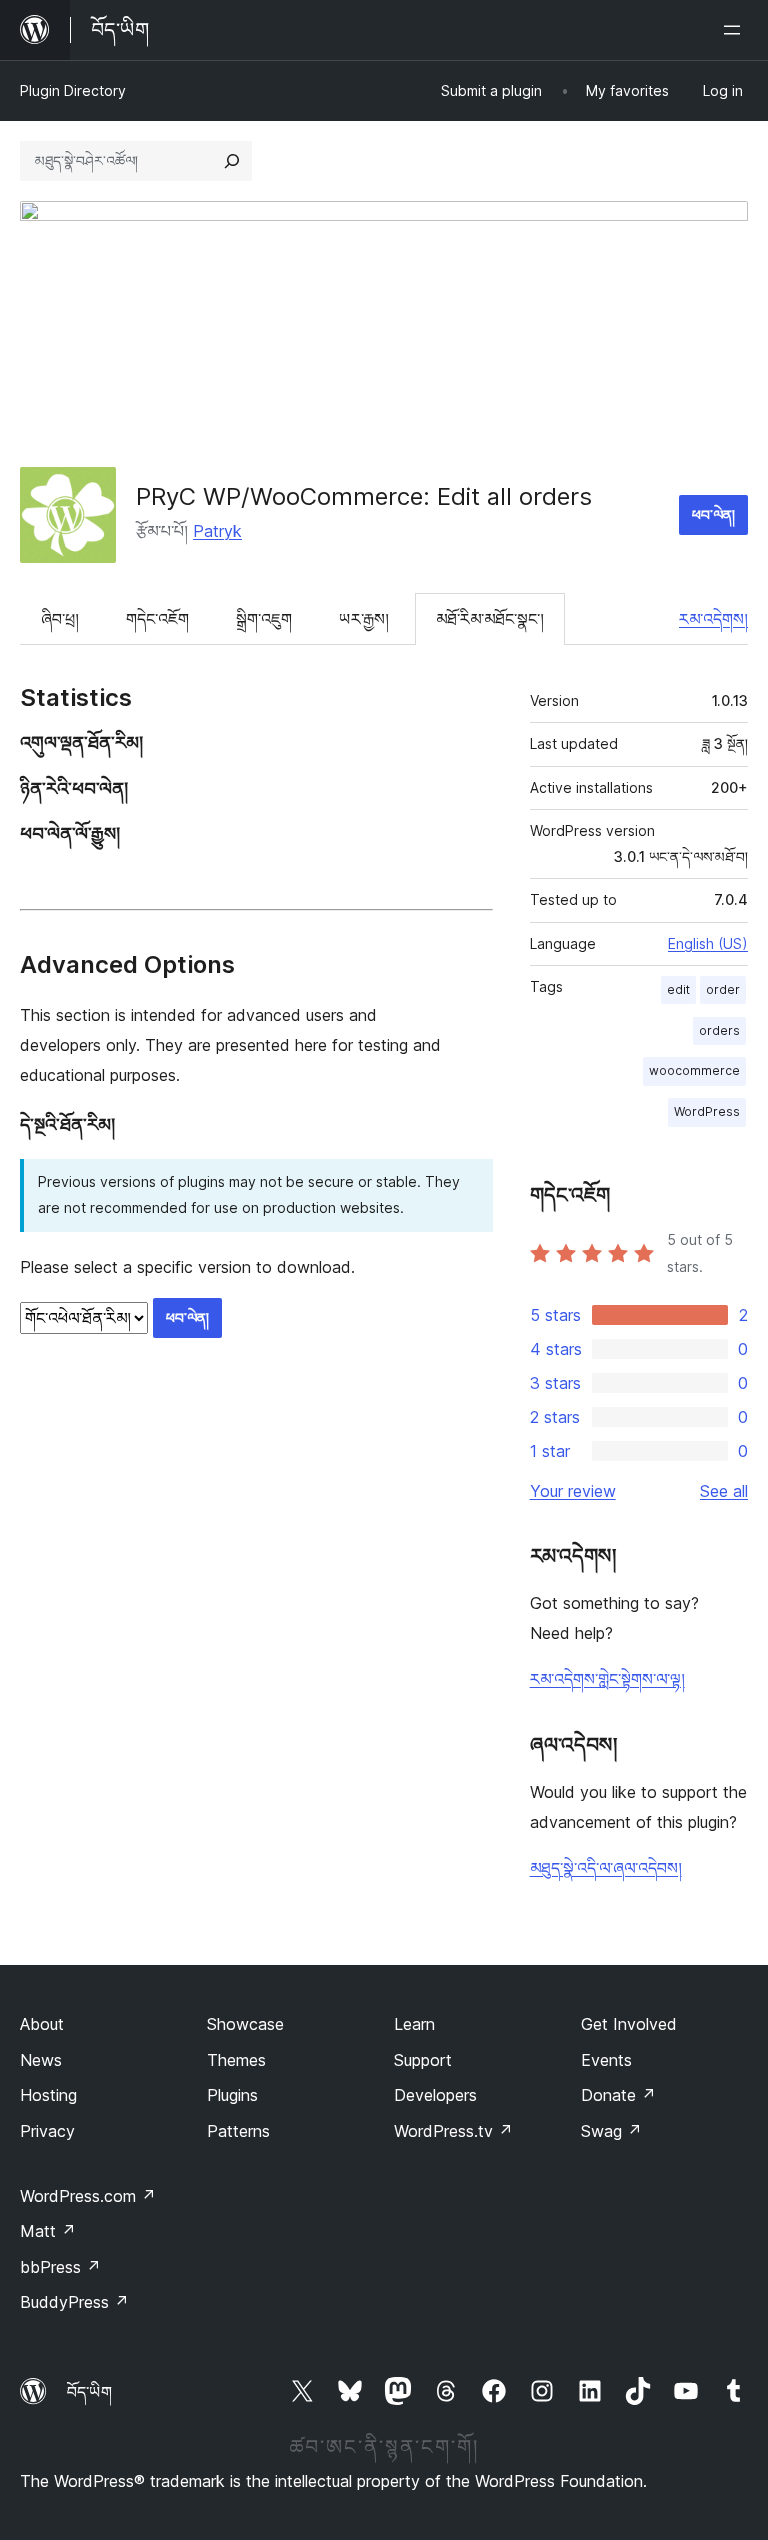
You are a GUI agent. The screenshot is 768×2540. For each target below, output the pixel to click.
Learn (414, 2024)
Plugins (232, 2095)
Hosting (48, 2095)
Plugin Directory (73, 90)
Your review (573, 1491)
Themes (236, 2060)
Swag (611, 2131)
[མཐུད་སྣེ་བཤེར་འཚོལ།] (232, 161)
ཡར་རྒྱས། (364, 619)
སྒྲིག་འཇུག (264, 619)
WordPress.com (88, 2196)
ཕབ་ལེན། (713, 514)
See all (724, 1491)
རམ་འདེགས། (713, 619)
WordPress (707, 1111)
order (723, 989)
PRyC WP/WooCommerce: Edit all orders (364, 496)
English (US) (708, 943)
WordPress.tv (453, 2131)
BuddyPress (74, 2302)
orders (719, 1030)
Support (423, 2060)
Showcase (245, 2024)
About (42, 2024)
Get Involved (629, 2024)
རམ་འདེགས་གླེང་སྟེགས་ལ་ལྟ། (607, 1679)
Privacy (47, 2131)
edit (678, 989)
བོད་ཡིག (89, 2392)
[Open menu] (736, 30)
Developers (435, 2095)
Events (606, 2060)
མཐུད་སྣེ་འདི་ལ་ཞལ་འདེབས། (606, 1868)
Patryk (217, 531)
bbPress (60, 2267)
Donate (618, 2095)
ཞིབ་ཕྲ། (60, 619)
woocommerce (694, 1070)
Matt (48, 2231)
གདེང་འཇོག (157, 619)
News (41, 2060)
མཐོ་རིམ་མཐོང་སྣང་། (490, 619)
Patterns (238, 2131)
